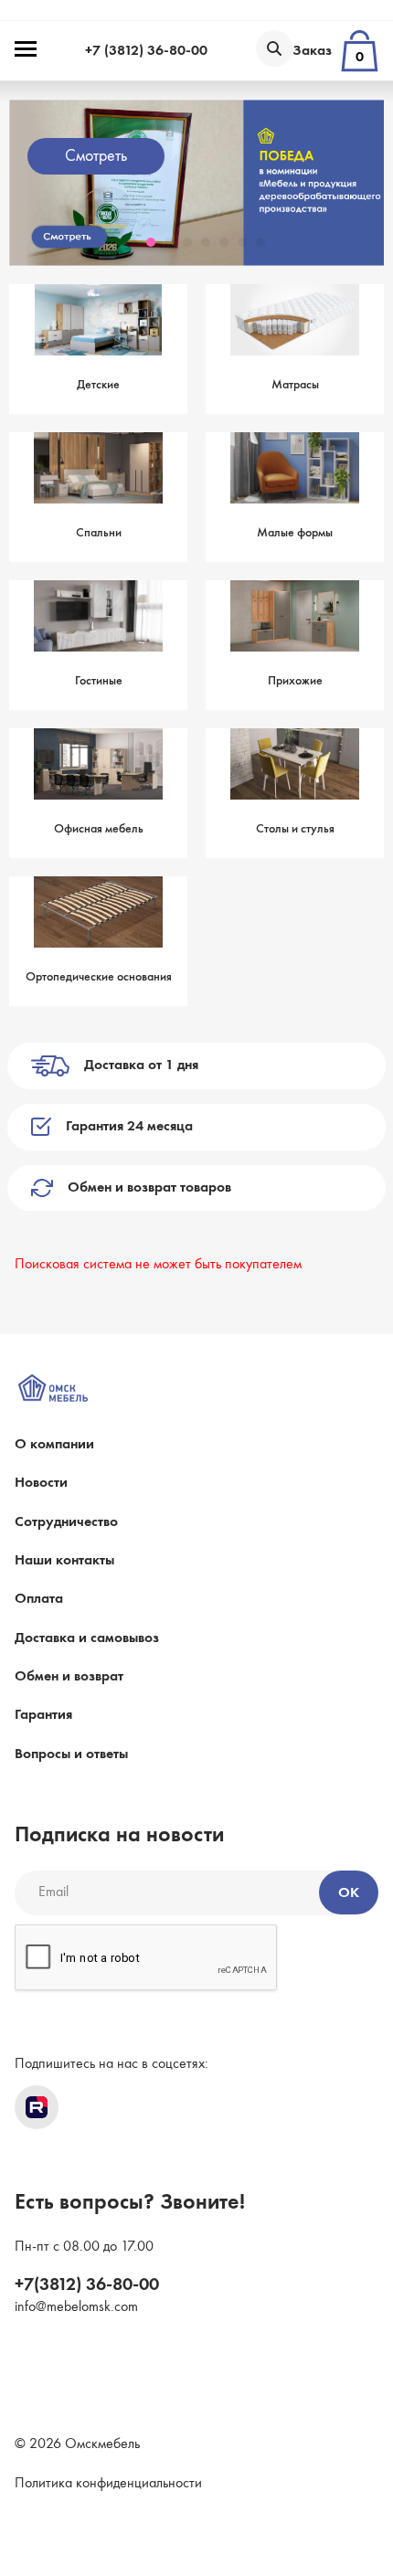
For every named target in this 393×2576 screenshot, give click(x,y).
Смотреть (69, 156)
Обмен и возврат (69, 1677)
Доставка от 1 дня (141, 1065)
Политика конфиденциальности (108, 2484)
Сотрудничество (66, 1522)
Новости (41, 1483)
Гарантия (43, 1715)
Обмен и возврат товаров (149, 1188)
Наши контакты (64, 1561)
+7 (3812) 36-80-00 (146, 51)
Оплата (39, 1599)
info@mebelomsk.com (76, 2307)
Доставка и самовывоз (87, 1638)
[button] (133, 242)
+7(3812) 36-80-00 (87, 2285)
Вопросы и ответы (71, 1754)
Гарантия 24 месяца (129, 1127)
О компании (54, 1445)
